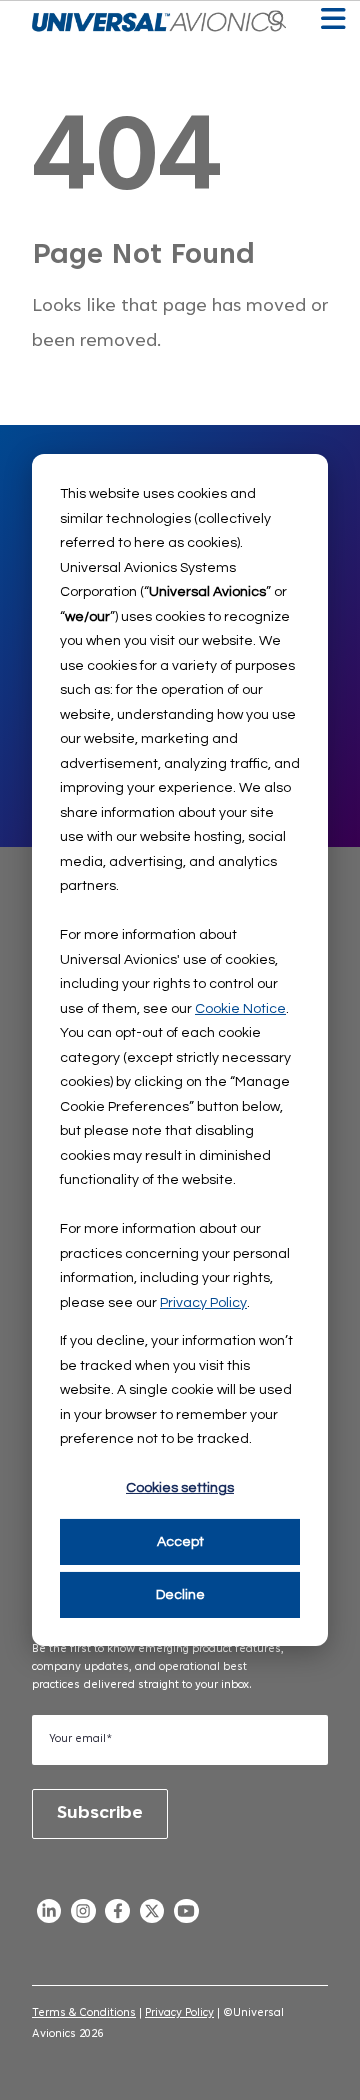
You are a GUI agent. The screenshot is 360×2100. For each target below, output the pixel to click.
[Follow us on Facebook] (118, 1916)
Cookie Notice (240, 1008)
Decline (180, 1595)
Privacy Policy (203, 1302)
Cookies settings (180, 1488)
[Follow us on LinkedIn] (49, 1916)
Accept (180, 1542)
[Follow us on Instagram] (83, 1916)
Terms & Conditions (84, 2013)
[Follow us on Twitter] (152, 1916)
